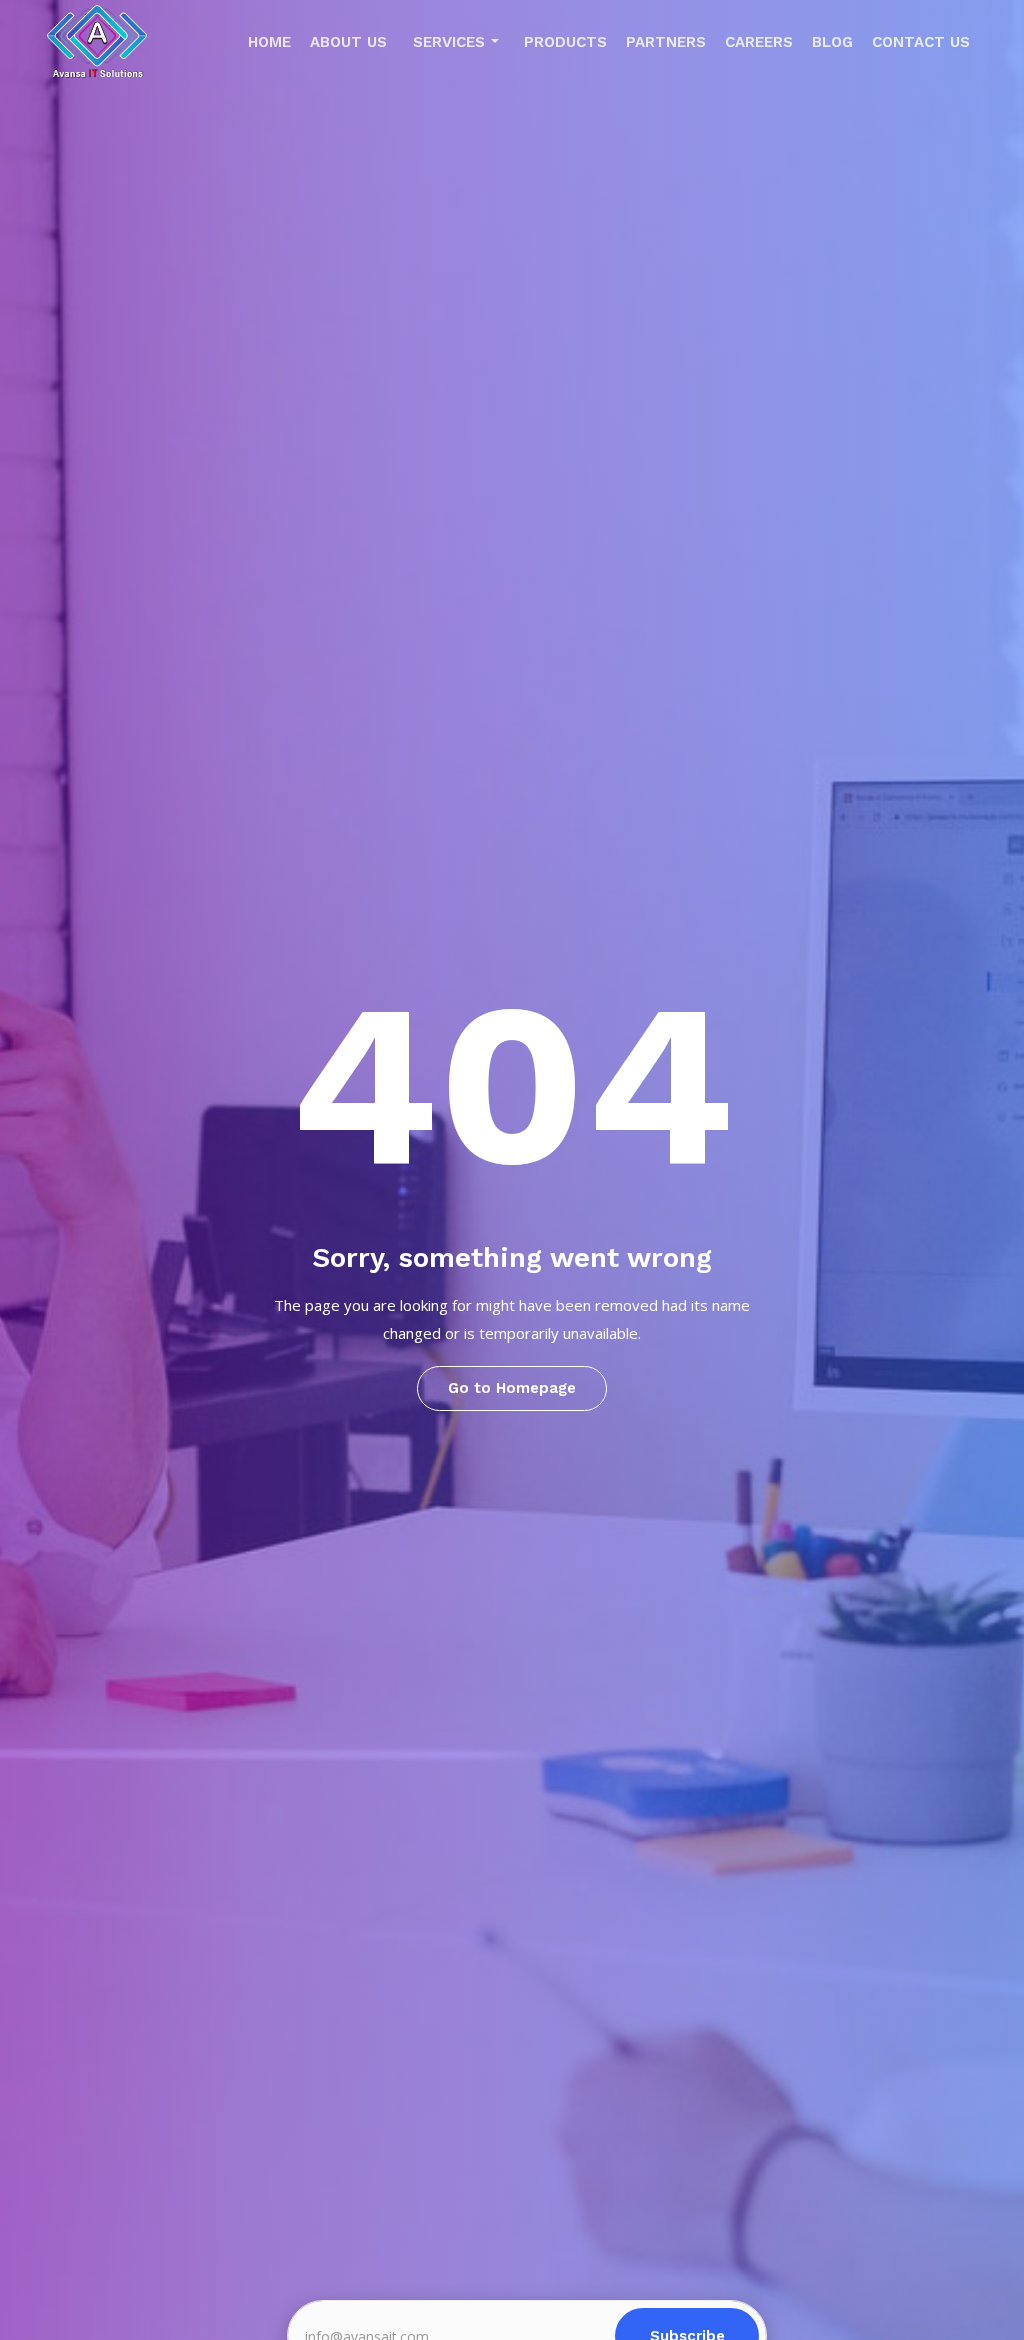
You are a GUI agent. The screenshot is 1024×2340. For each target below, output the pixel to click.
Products (565, 42)
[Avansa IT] (97, 46)
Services (449, 42)
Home (269, 42)
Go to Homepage (512, 1388)
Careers (759, 42)
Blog (832, 42)
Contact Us (921, 42)
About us (348, 42)
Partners (666, 42)
